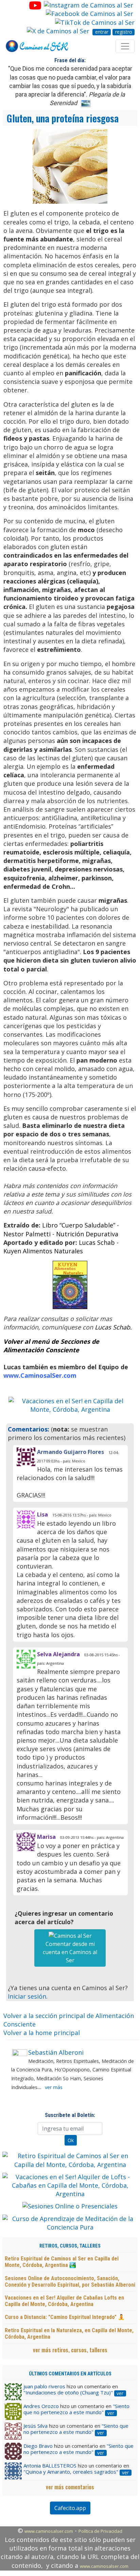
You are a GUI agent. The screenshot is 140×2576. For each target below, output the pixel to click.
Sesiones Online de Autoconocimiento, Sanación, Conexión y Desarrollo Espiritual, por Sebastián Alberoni (70, 2282)
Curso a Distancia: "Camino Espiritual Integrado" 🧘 (65, 2317)
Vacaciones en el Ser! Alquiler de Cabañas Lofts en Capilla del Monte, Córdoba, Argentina (64, 2301)
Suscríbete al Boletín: (70, 2115)
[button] (18, 1405)
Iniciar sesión (27, 1996)
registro (124, 32)
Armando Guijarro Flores (71, 1452)
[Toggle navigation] (125, 46)
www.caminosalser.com (49, 2531)
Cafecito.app (70, 2508)
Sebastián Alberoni (56, 2052)
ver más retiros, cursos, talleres (70, 2350)
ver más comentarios (70, 2487)
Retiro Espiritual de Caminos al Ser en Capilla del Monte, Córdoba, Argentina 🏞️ (62, 2262)
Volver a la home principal (42, 2033)
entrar (102, 32)
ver (120, 2393)
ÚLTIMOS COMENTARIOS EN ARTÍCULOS (70, 2374)
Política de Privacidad (100, 2531)
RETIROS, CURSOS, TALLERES (70, 2246)
